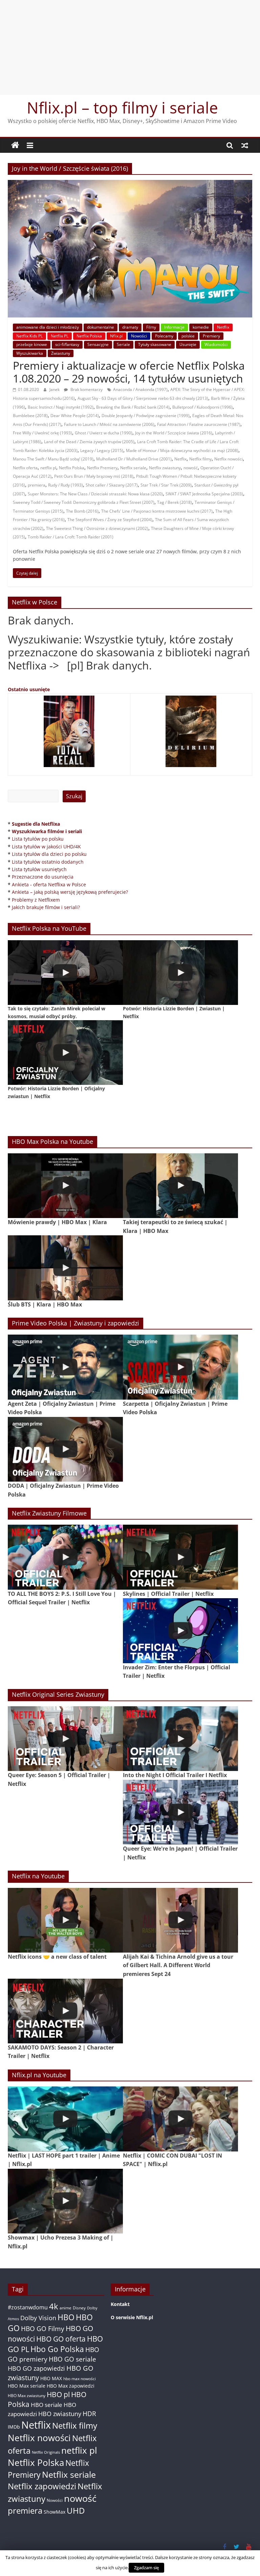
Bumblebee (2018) (30, 416)
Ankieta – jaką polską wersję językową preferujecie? (70, 892)
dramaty (130, 327)
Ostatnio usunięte (29, 689)
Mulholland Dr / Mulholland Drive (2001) (134, 459)
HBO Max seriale (27, 2386)
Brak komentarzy (86, 389)
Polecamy (164, 336)
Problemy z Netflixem (36, 900)
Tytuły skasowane (155, 344)
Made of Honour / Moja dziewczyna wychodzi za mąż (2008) (182, 450)
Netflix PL (60, 336)
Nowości (139, 336)
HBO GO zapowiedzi (36, 2368)
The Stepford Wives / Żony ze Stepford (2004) (110, 520)
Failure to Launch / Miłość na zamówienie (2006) (109, 424)
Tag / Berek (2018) (175, 502)
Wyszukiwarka (30, 353)
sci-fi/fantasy (67, 344)
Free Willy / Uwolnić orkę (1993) (42, 433)
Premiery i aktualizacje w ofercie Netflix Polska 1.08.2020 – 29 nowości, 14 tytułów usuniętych (129, 372)
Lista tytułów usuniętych (39, 869)
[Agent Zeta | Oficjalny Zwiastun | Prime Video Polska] (65, 1367)
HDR (89, 2414)
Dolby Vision (38, 2318)
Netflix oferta (25, 468)
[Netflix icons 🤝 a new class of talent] (65, 1920)
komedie (201, 327)
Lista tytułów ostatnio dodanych (48, 862)
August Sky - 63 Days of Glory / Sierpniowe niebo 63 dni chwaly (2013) (143, 398)
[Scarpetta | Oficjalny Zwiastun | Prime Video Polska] (180, 1367)
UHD (76, 2510)
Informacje (174, 327)
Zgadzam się (146, 2568)
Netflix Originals (46, 2452)
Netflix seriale (133, 468)
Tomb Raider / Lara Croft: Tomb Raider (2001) (71, 537)
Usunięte (188, 344)
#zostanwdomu (28, 2307)
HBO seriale (47, 2405)
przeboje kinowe (32, 344)
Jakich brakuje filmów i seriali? (46, 907)
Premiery (211, 336)
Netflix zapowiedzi (42, 2486)
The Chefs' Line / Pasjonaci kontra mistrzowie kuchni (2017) (157, 511)
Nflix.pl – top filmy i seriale (122, 107)
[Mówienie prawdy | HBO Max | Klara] (65, 1186)
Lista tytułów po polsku (38, 839)
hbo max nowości (80, 2378)
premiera (37, 485)
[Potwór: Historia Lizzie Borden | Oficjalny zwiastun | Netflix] (65, 1053)
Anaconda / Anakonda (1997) (140, 389)
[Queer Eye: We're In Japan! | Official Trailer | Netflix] (180, 1812)
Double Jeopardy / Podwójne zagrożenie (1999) (146, 416)
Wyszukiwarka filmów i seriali (47, 831)
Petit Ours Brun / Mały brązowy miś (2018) (94, 476)
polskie (188, 336)
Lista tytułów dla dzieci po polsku (49, 854)
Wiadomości (216, 344)
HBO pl (58, 2394)
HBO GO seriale (72, 2359)
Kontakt (120, 2304)
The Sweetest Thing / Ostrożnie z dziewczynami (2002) (97, 528)
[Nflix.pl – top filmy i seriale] (15, 145)
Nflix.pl (116, 336)
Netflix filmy (200, 459)
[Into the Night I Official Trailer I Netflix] (180, 1739)
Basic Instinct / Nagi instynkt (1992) (61, 407)
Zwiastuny (61, 353)
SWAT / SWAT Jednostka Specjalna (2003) (204, 494)
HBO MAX (51, 2378)
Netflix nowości (229, 459)
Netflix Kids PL (29, 336)
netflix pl (48, 468)
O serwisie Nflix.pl (132, 2317)
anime (66, 2308)
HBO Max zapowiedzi (71, 2386)
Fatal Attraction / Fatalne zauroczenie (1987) (199, 424)
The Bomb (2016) (82, 511)
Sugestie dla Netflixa (36, 824)
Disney (79, 2308)
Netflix (223, 327)
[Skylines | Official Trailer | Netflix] (180, 1557)
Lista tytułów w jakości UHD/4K (46, 847)
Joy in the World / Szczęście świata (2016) (174, 433)
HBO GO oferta (61, 2339)
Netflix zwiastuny (165, 468)
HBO (66, 2317)
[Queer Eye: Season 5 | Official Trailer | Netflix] (65, 1739)
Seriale (123, 344)
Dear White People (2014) (75, 416)
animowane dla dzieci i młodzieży (48, 327)
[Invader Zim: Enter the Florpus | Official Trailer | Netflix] (180, 1631)
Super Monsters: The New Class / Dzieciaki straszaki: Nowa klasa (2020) (95, 494)
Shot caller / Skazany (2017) (112, 485)
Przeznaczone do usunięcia (43, 877)
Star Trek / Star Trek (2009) (166, 485)
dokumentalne (101, 327)
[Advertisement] (130, 47)
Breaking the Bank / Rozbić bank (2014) (133, 407)
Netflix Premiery (102, 468)
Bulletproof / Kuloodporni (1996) (202, 407)
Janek (55, 389)
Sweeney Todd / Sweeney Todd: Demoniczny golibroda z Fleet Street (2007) (84, 502)
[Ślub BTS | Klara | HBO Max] (65, 1268)
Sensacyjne (98, 344)
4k (54, 2306)
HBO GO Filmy (43, 2328)
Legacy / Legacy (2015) (102, 450)
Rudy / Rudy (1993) (66, 485)
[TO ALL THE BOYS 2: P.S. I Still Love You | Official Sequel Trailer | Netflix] (65, 1557)
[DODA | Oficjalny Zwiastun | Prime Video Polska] (65, 1449)
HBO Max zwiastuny (27, 2396)
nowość (191, 468)
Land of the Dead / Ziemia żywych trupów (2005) (89, 442)
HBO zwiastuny (60, 2414)
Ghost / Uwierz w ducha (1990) (104, 433)
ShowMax (55, 2512)
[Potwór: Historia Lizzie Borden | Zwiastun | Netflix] (180, 973)
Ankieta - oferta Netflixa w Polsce (49, 884)
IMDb (14, 2427)
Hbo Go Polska (57, 2349)
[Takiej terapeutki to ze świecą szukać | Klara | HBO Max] (180, 1186)
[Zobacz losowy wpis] (245, 145)
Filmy (151, 327)
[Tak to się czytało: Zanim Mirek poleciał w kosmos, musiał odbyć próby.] (65, 973)
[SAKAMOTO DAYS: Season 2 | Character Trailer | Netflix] (65, 2011)
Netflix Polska (89, 336)
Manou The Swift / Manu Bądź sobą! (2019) (53, 459)
